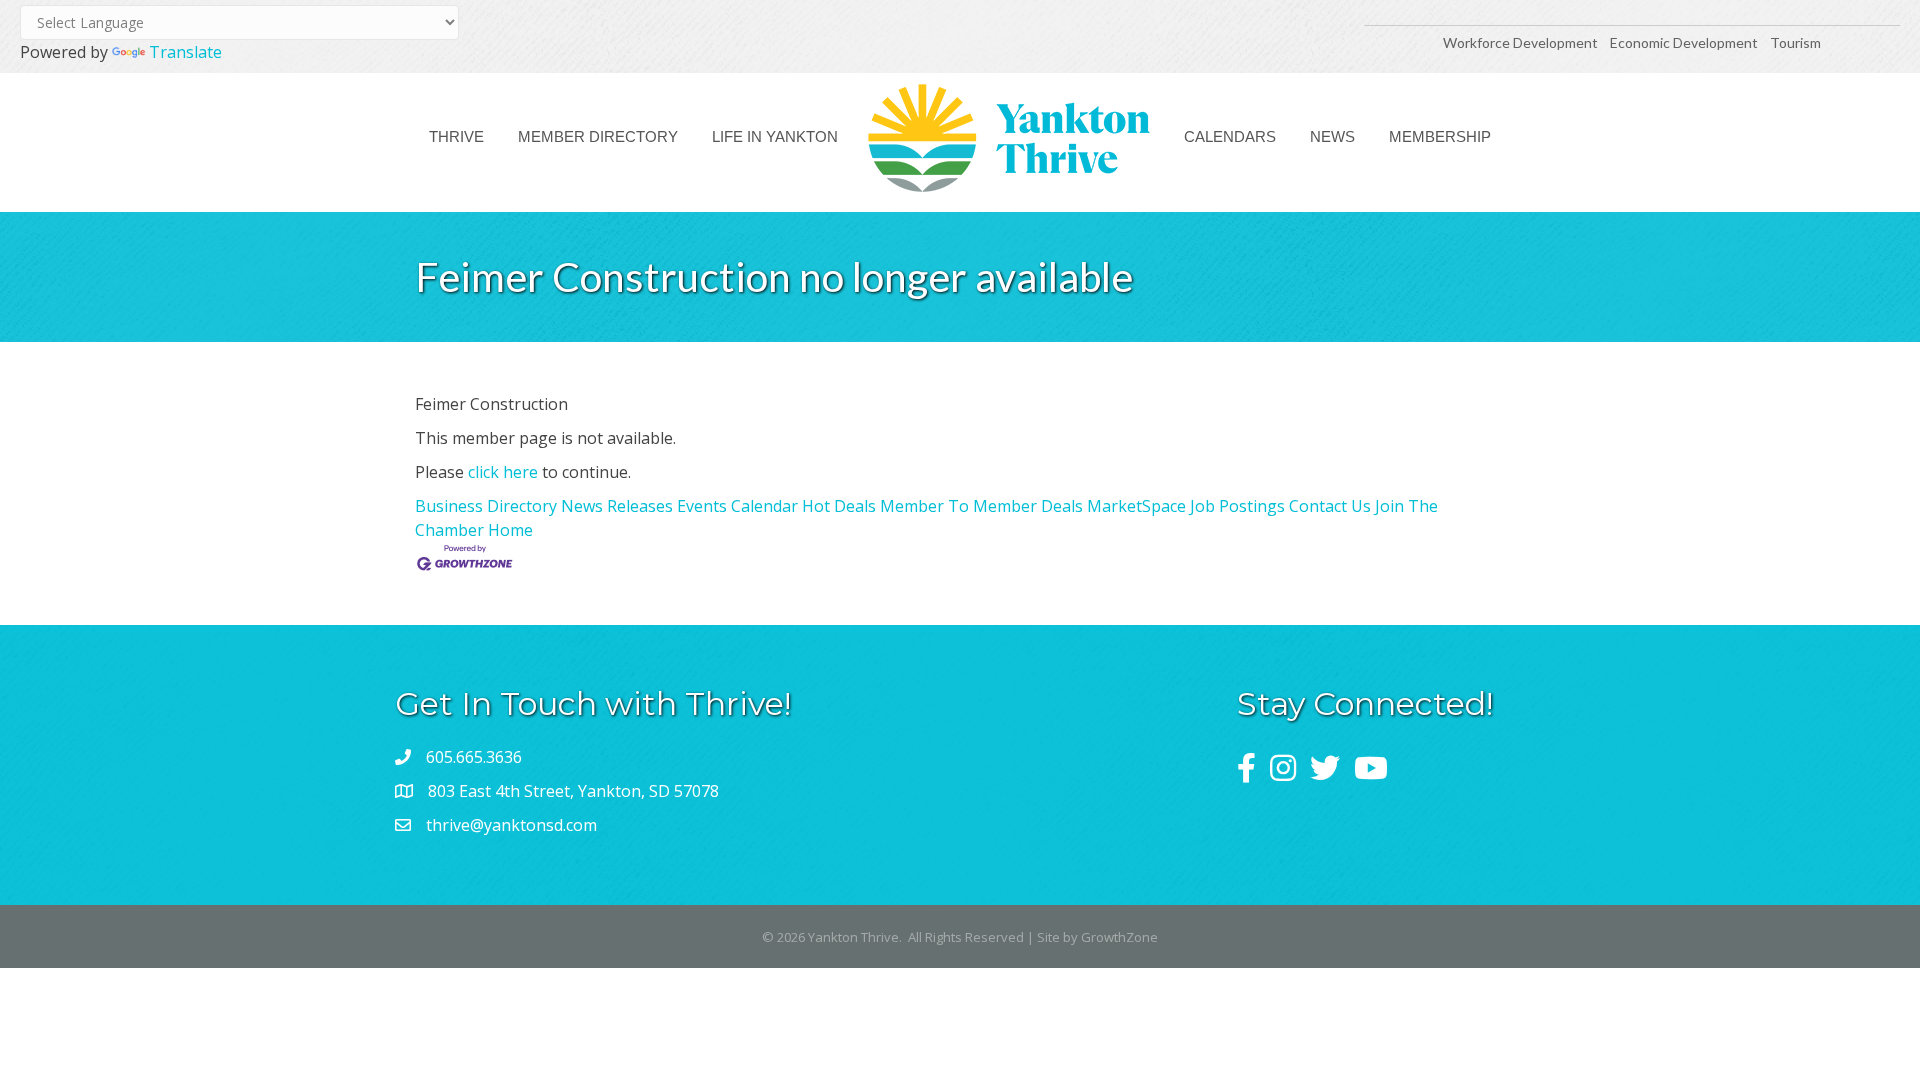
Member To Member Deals (981, 506)
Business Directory (486, 506)
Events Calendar (737, 506)
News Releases (617, 506)
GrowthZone (1119, 937)
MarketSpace (1136, 506)
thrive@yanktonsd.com (511, 825)
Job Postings (1237, 506)
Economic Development (1685, 42)
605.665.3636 (474, 757)
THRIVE (456, 136)
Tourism (1795, 42)
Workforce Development (1520, 42)
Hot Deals (839, 506)
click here (503, 472)
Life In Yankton (775, 136)
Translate (185, 52)
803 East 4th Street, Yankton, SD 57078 (573, 791)
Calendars (1230, 136)
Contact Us (1330, 506)
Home (510, 530)
